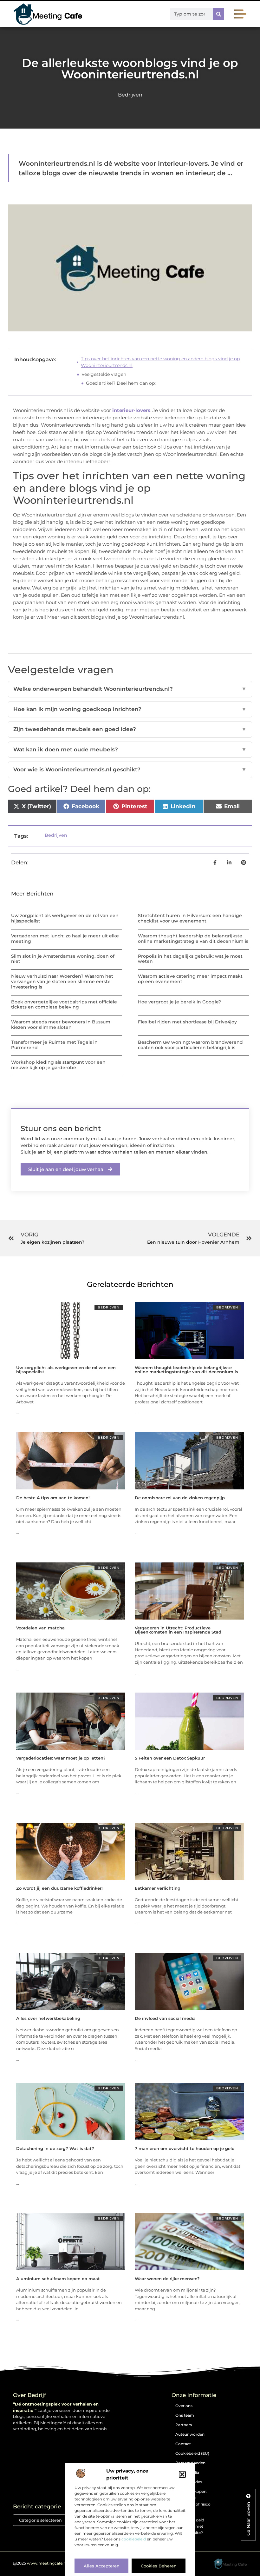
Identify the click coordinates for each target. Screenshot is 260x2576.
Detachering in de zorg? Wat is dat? (55, 2148)
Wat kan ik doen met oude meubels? (130, 749)
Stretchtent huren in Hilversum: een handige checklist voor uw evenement (190, 918)
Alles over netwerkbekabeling (48, 2018)
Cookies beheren (159, 2566)
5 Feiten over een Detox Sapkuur (170, 1758)
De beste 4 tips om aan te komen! (53, 1498)
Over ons (184, 2406)
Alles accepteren (102, 2566)
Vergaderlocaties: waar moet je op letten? (61, 1758)
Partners (184, 2425)
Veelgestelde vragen (104, 374)
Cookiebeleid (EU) (192, 2453)
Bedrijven (130, 95)
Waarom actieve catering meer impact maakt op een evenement (190, 979)
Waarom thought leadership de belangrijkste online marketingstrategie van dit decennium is (193, 939)
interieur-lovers (131, 410)
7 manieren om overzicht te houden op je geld (185, 2148)
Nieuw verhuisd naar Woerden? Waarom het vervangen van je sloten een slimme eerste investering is (62, 982)
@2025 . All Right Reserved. (59, 2563)
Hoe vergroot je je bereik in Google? (179, 1002)
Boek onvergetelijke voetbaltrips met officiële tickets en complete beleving (64, 1005)
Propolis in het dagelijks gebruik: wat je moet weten (190, 959)
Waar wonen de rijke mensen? (167, 2279)
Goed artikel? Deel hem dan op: (121, 383)
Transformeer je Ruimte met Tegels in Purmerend (54, 1045)
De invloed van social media (165, 2018)
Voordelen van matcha (40, 1628)
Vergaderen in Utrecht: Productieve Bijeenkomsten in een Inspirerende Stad (178, 1630)
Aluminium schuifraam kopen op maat (58, 2279)
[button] (182, 2474)
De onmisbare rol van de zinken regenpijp (180, 1498)
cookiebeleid (134, 2539)
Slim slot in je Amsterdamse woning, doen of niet (63, 959)
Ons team (185, 2415)
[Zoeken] (218, 14)
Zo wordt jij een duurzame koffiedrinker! (59, 1888)
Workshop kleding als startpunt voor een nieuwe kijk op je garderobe (58, 1065)
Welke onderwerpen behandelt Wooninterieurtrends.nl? (130, 689)
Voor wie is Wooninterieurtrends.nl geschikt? (130, 769)
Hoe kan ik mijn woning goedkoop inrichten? (130, 709)
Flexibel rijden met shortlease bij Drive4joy (187, 1022)
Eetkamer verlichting (158, 1888)
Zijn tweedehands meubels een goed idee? (130, 729)
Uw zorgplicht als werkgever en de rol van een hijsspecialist (65, 918)
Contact (183, 2444)
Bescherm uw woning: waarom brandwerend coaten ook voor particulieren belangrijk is (190, 1045)
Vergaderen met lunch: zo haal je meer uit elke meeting (65, 939)
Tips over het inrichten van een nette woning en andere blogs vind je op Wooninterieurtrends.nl (160, 362)
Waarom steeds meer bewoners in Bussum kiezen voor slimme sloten (61, 1025)
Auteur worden (190, 2434)
